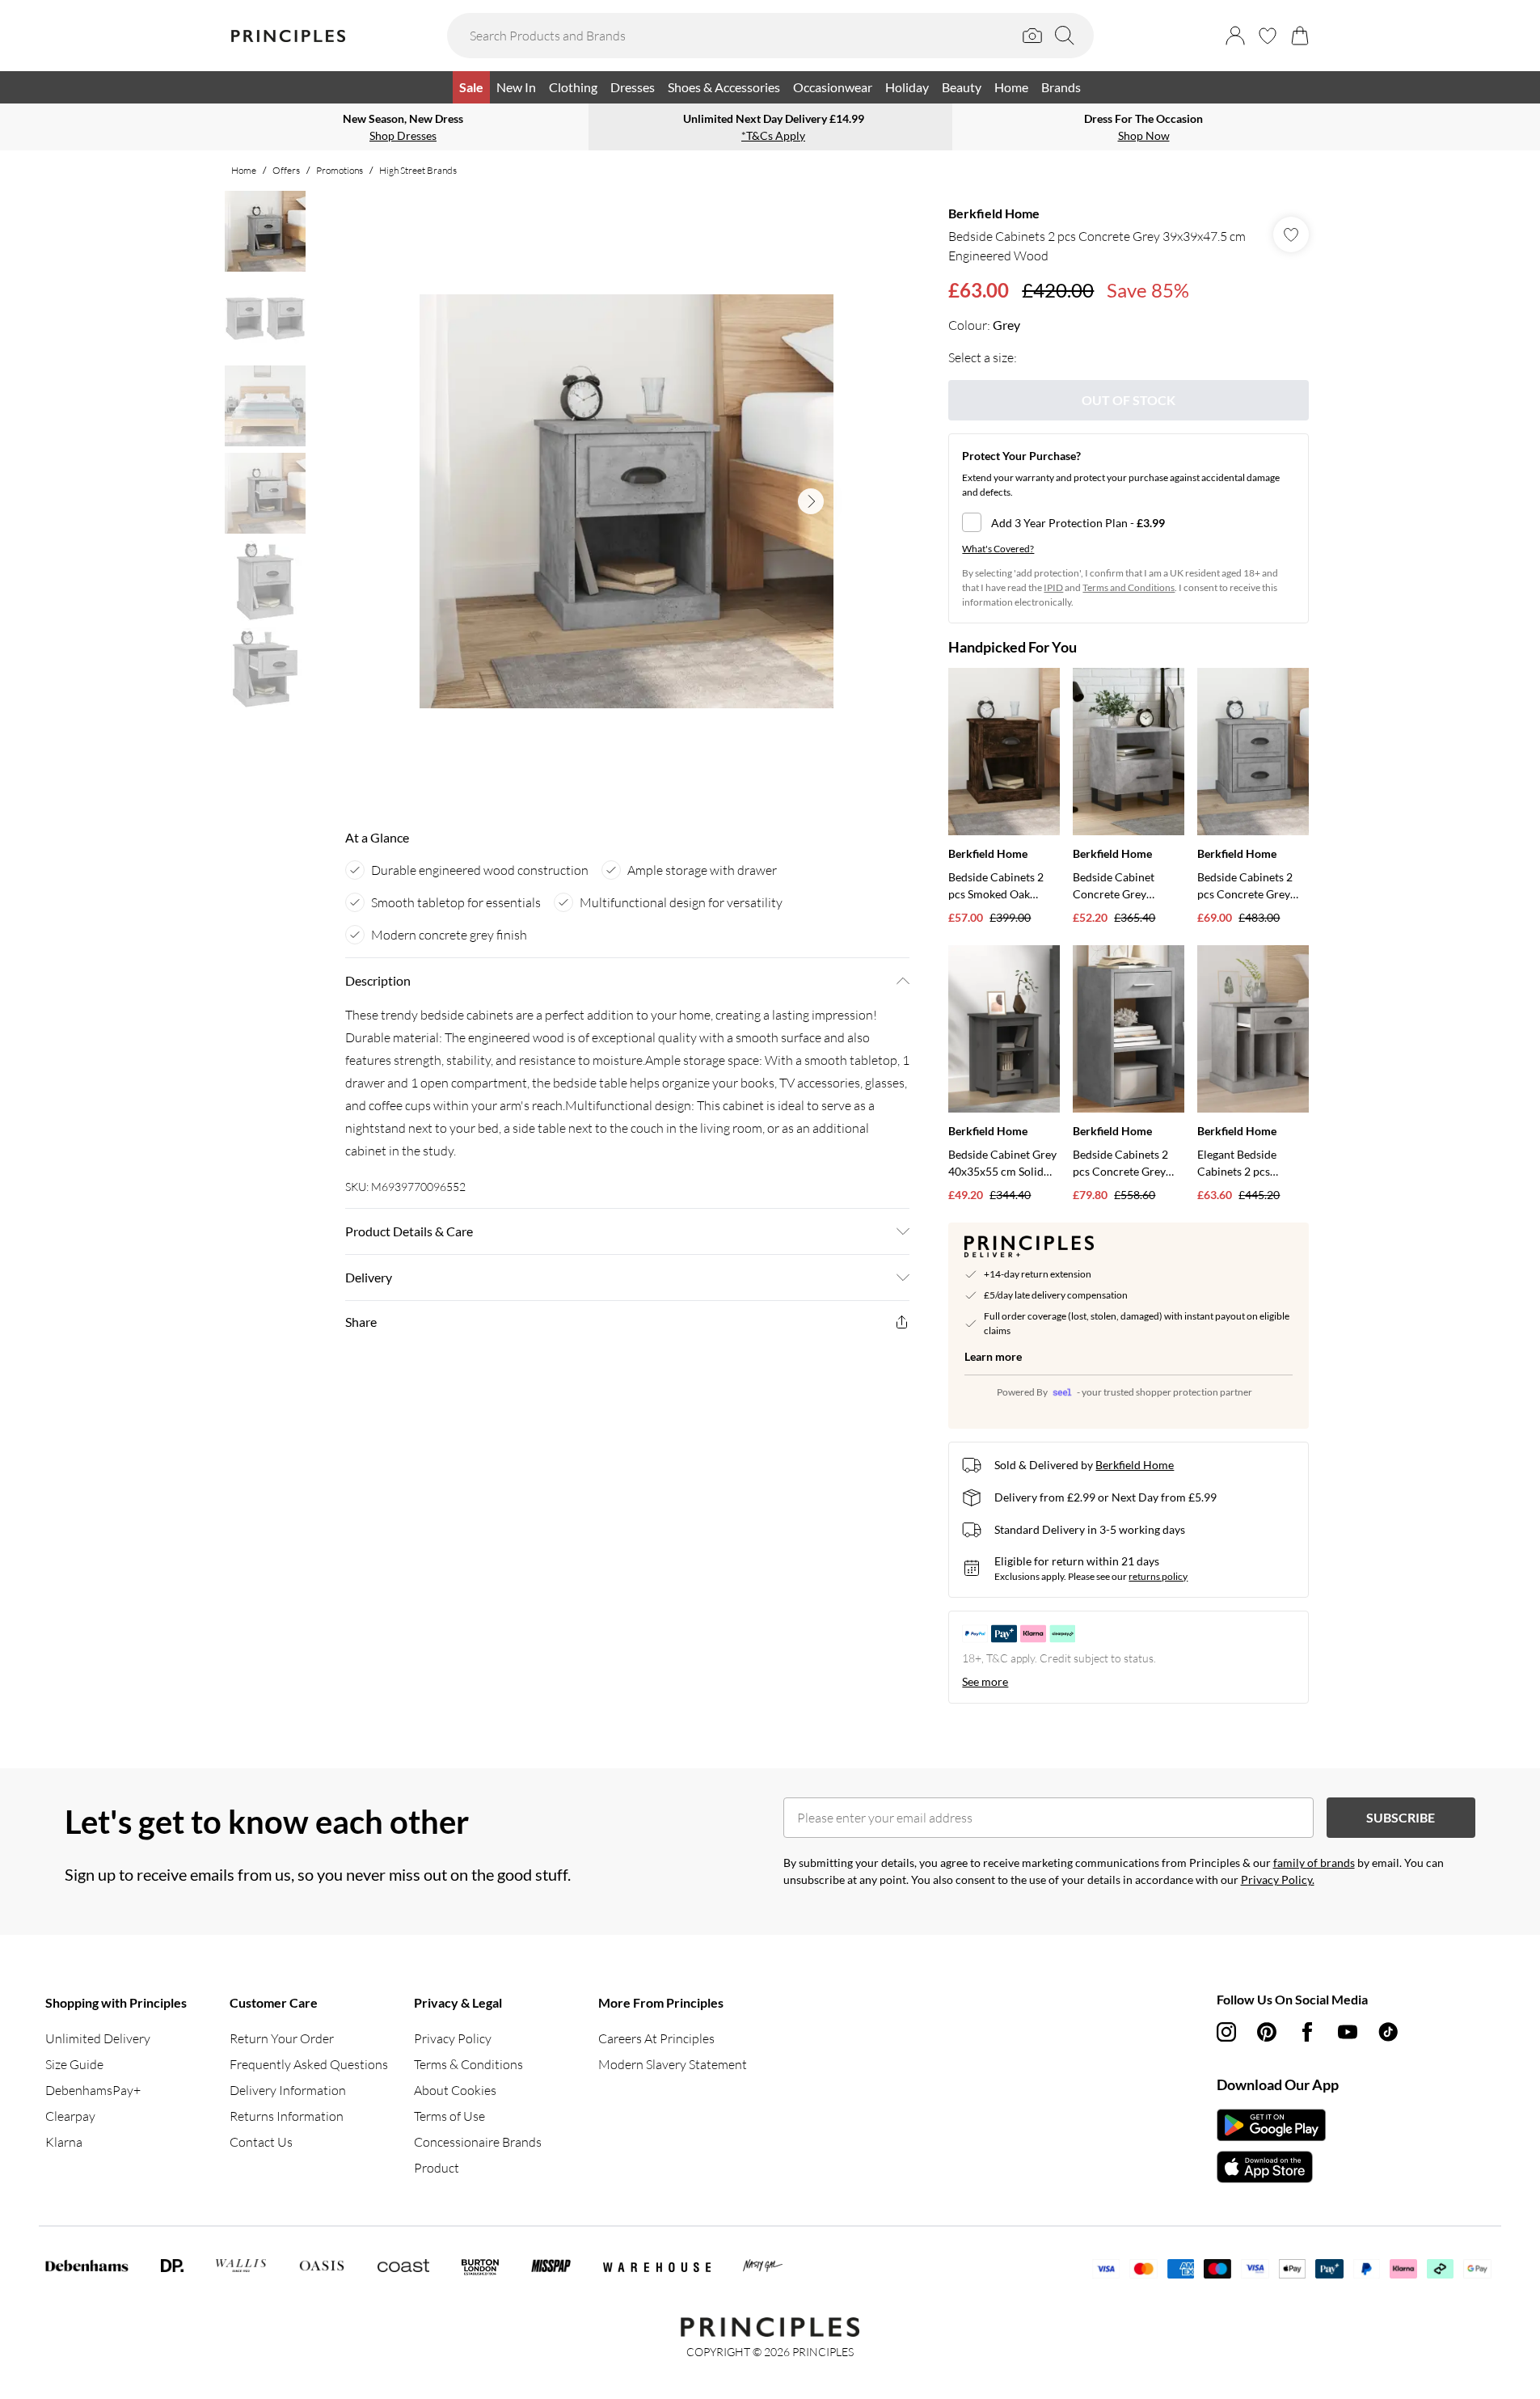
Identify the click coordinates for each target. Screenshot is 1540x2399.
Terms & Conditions (468, 2064)
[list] (627, 501)
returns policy (1158, 1576)
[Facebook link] (1307, 2032)
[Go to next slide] (811, 501)
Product (437, 2168)
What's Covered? (998, 549)
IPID (1053, 587)
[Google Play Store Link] (1271, 2125)
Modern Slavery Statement (673, 2064)
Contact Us (261, 2142)
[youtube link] (1348, 2032)
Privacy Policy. (1278, 1879)
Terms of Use (449, 2116)
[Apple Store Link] (1271, 2167)
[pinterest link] (1267, 2032)
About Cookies (455, 2090)
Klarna (64, 2142)
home (244, 170)
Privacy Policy (453, 2038)
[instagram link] (1226, 2032)
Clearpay (70, 2116)
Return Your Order (282, 2038)
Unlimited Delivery (98, 2038)
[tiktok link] (1388, 2032)
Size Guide (74, 2064)
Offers (286, 170)
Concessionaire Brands (478, 2142)
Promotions (340, 170)
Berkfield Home (994, 213)
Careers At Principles (656, 2038)
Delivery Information (288, 2090)
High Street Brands (418, 170)
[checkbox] (1129, 522)
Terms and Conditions (1129, 587)
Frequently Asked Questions (309, 2064)
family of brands (1314, 1863)
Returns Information (287, 2116)
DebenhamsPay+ (93, 2090)
